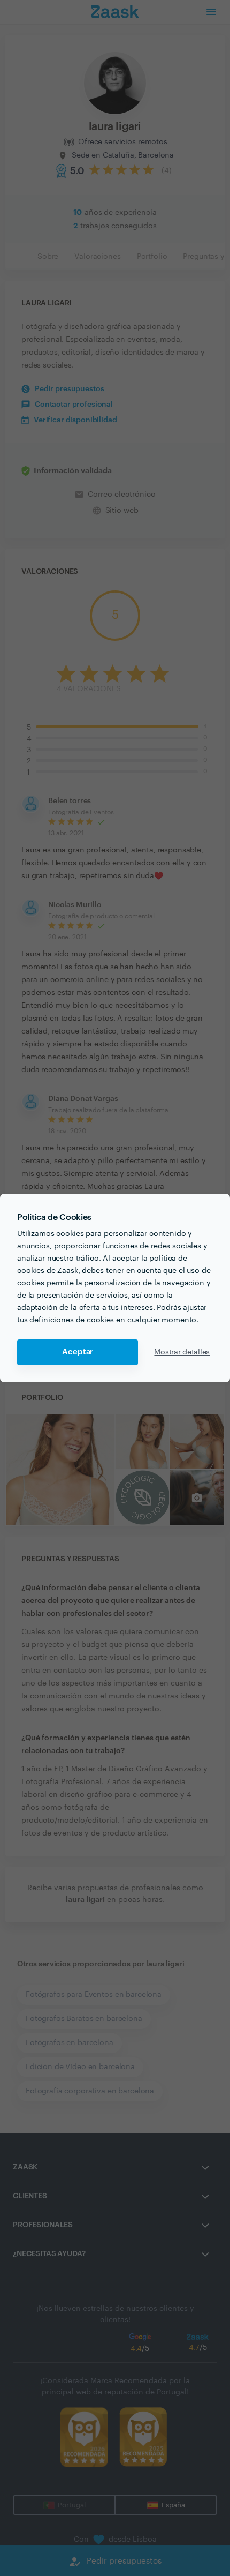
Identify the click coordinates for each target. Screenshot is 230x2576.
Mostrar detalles (182, 1352)
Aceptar (78, 1352)
